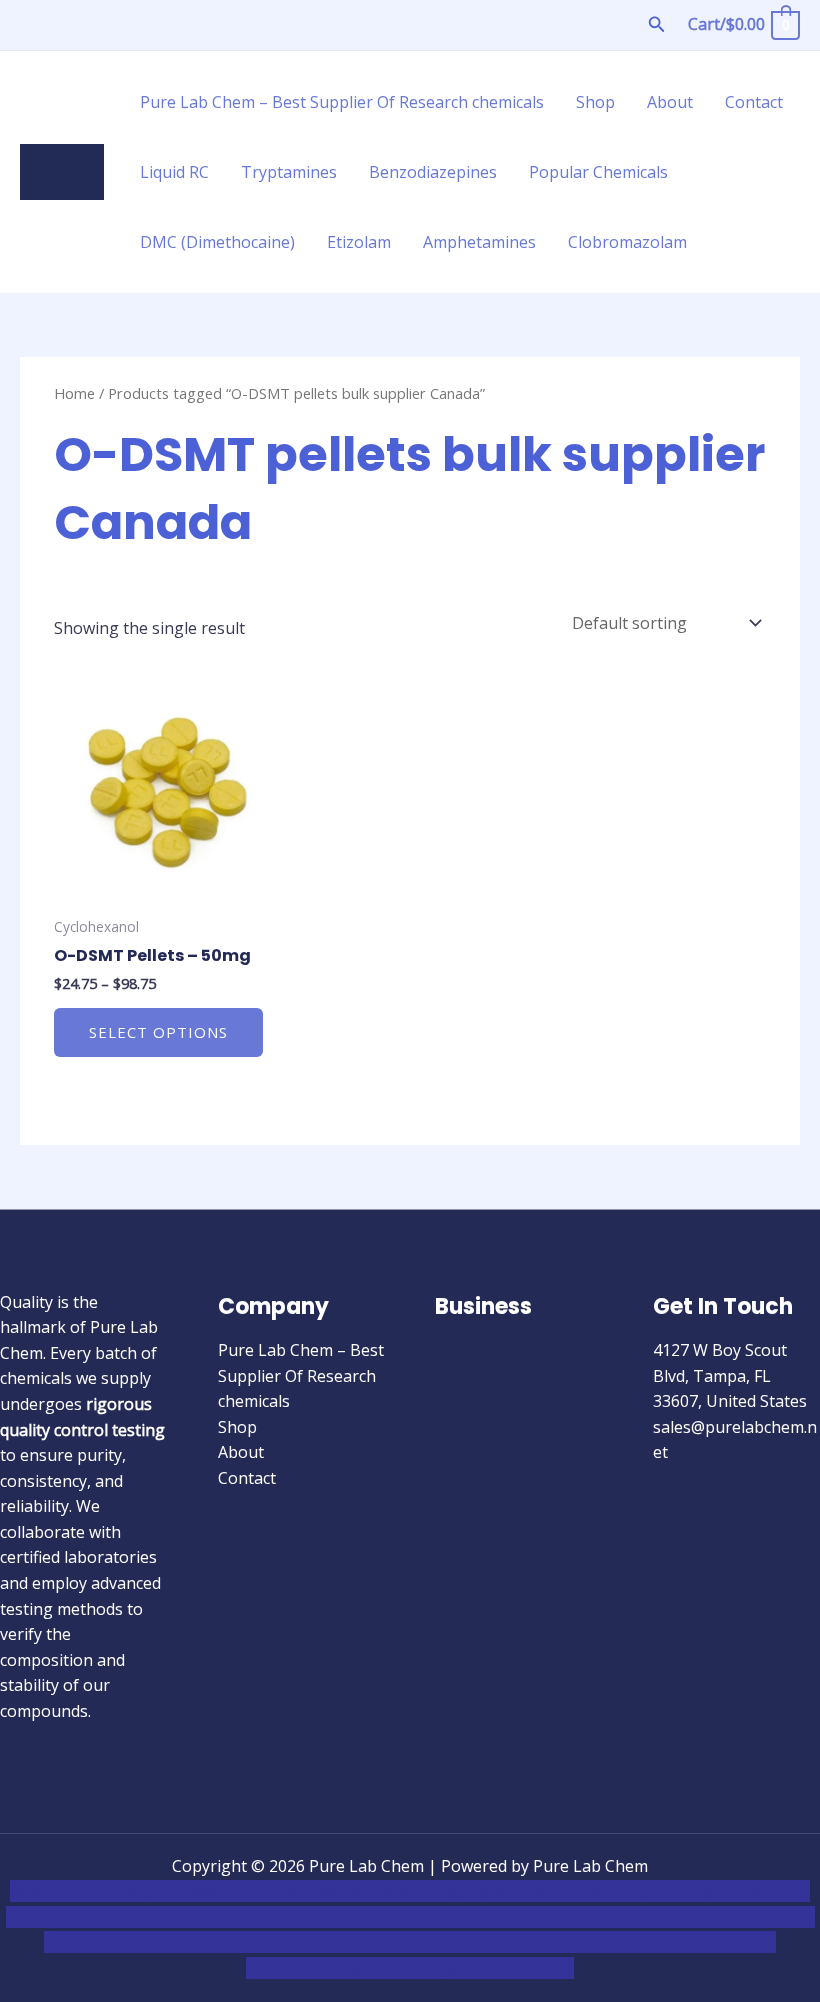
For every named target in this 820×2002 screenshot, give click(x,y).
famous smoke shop (380, 1891)
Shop (595, 102)
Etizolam (359, 242)
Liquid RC (174, 172)
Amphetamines (479, 242)
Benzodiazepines (433, 172)
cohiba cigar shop (316, 1942)
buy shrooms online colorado (550, 1917)
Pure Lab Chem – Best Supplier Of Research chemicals (342, 102)
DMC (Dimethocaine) (217, 242)
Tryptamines (289, 172)
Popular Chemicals (598, 172)
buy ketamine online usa (553, 1891)
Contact (754, 102)
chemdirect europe (229, 1891)
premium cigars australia (480, 1942)
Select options (158, 1032)
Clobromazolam (627, 242)
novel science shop (80, 1891)
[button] (657, 25)
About (670, 102)
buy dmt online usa (362, 1917)
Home (74, 393)
